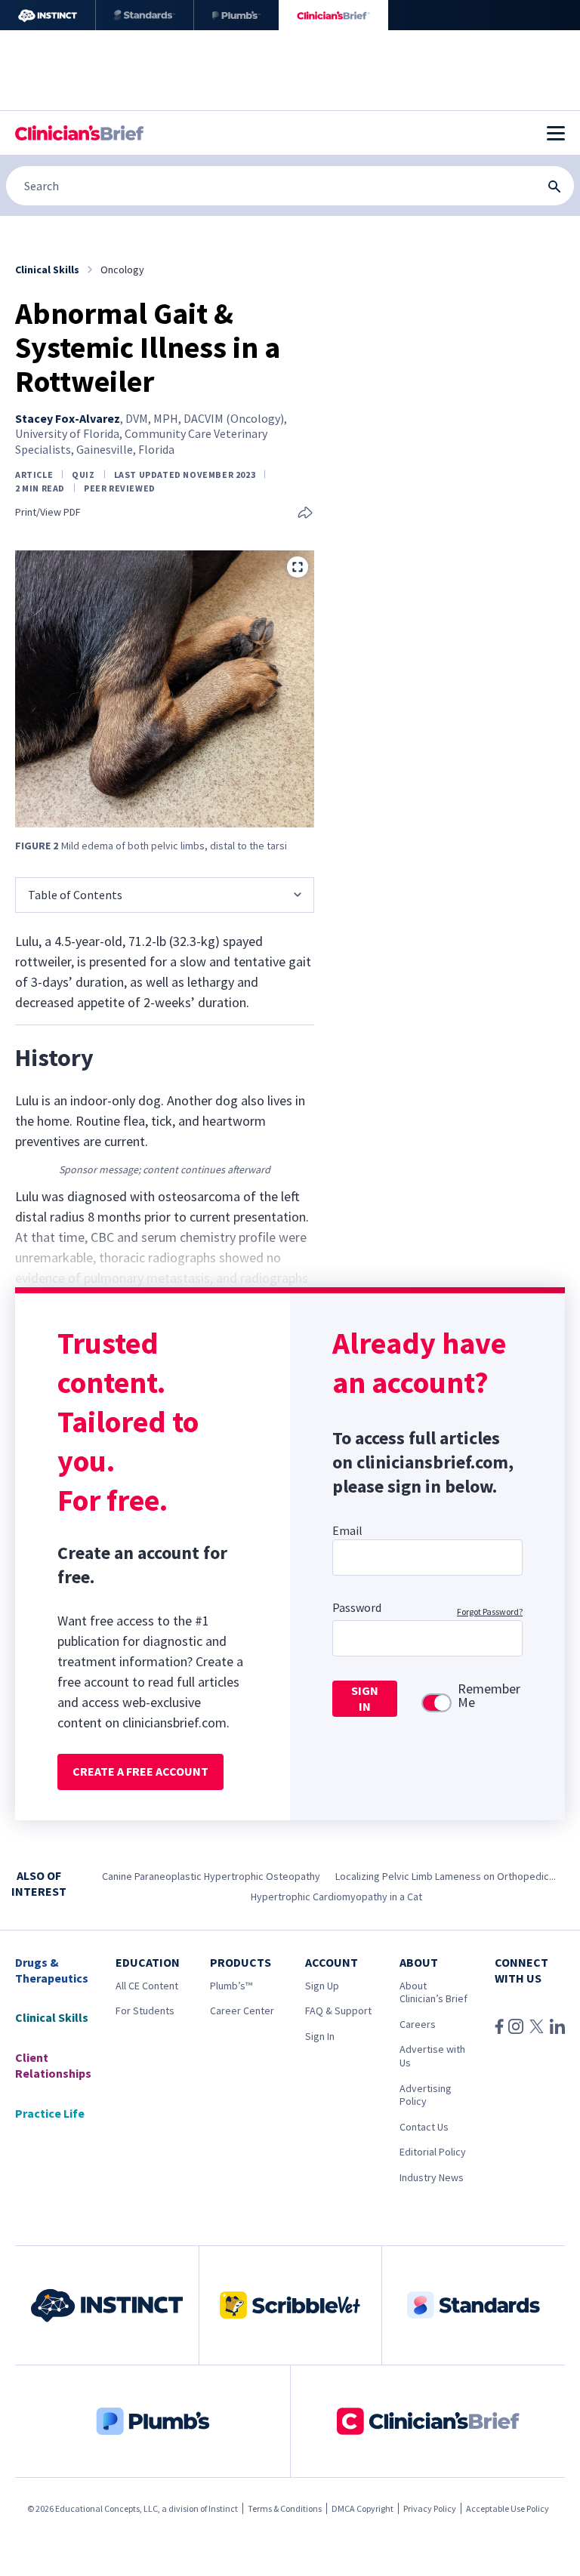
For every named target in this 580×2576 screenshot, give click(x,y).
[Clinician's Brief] (333, 15)
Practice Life (50, 2113)
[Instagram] (516, 2026)
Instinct (223, 2508)
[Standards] (145, 15)
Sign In (320, 2036)
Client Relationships (53, 2065)
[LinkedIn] (557, 2026)
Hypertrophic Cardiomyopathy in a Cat (336, 1897)
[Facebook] (499, 2026)
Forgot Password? (490, 1612)
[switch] (437, 1703)
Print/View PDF (48, 512)
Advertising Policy (426, 2095)
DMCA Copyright (362, 2508)
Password (357, 1607)
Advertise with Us (432, 2056)
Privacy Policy (430, 2508)
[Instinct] (48, 15)
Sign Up (322, 1986)
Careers (418, 2024)
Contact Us (424, 2127)
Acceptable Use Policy (507, 2508)
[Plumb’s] (236, 15)
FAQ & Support (338, 2011)
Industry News (432, 2177)
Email (347, 1530)
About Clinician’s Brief (433, 1992)
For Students (145, 2011)
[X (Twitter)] (537, 2026)
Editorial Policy (433, 2152)
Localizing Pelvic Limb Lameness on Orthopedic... (446, 1876)
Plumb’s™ (231, 1986)
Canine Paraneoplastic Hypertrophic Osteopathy (211, 1876)
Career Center (242, 2011)
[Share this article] (305, 514)
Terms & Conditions (285, 2508)
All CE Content (147, 1986)
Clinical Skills (52, 2017)
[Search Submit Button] (554, 186)
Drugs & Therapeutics (52, 1970)
